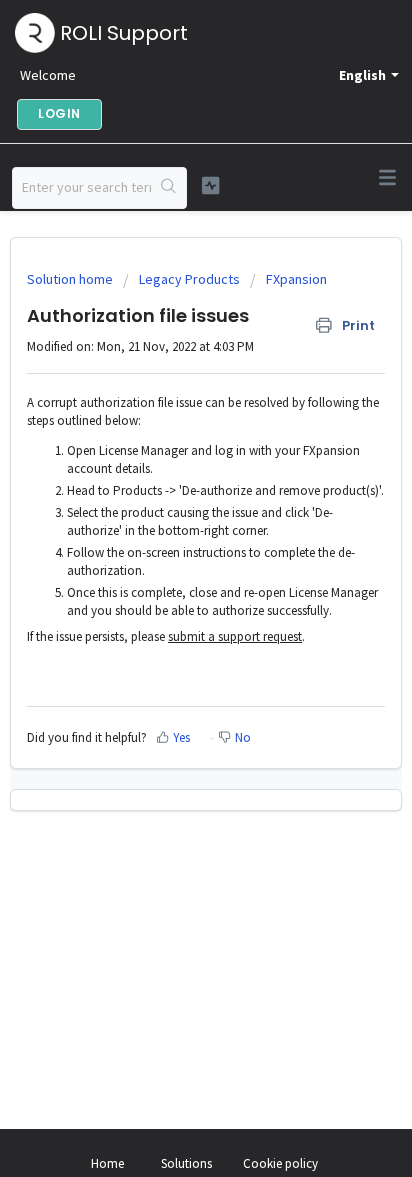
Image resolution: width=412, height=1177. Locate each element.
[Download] (169, 577)
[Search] (168, 188)
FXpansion (296, 279)
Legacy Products (189, 279)
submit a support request (235, 636)
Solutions (186, 1163)
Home (107, 1163)
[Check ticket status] (211, 185)
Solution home (71, 279)
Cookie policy (280, 1163)
